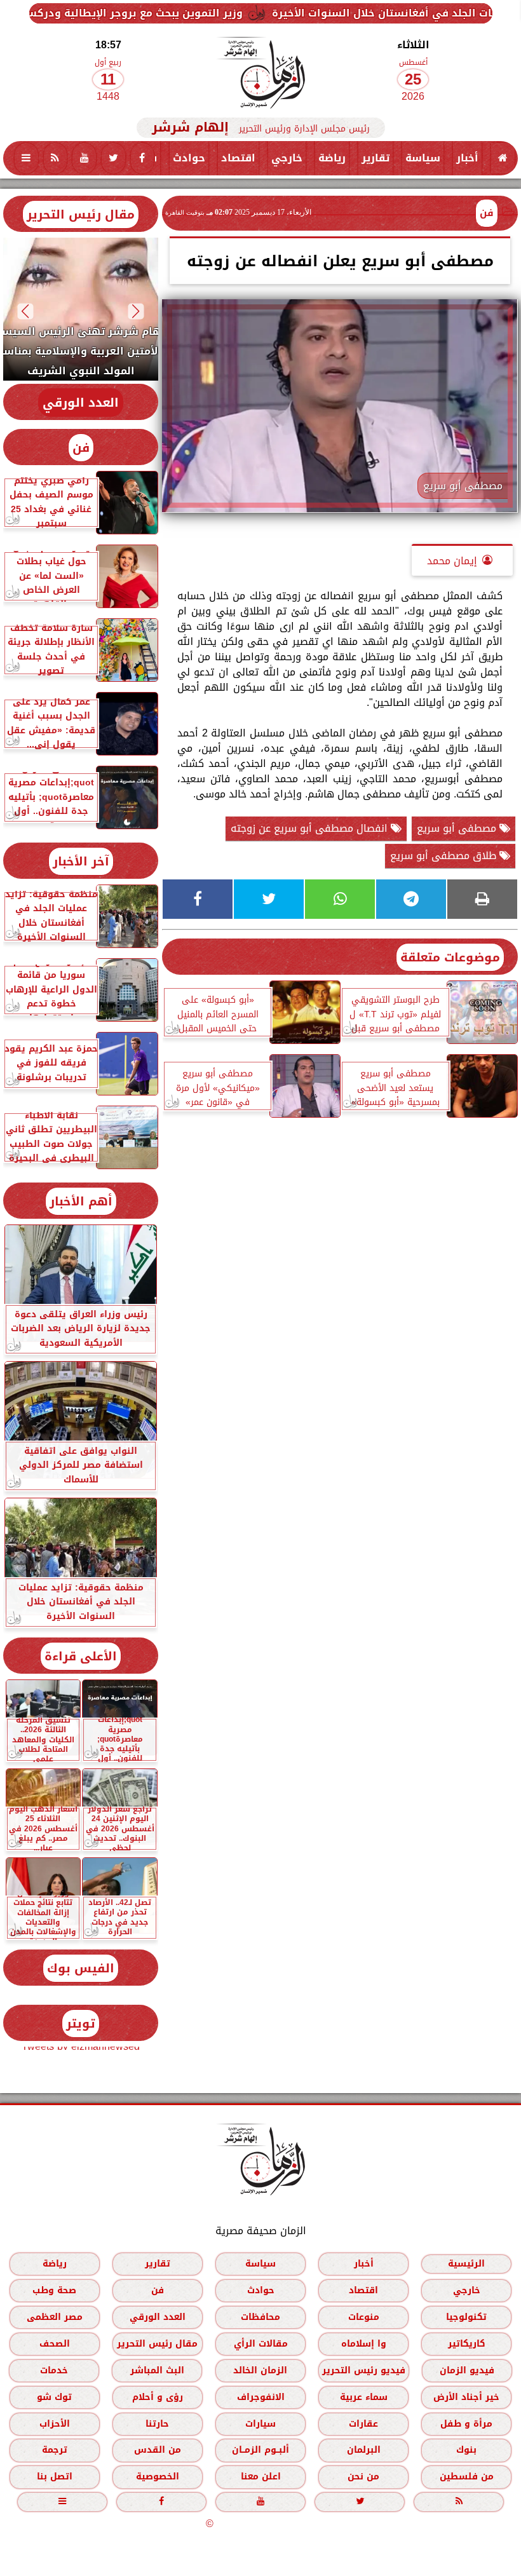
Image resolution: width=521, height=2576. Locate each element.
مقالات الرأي (261, 2344)
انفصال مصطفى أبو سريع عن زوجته (311, 828)
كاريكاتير (467, 2344)
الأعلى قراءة (81, 1656)
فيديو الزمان (467, 2370)
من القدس (158, 2450)
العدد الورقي (81, 403)
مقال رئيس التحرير (81, 214)
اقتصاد (238, 158)
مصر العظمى (55, 2317)
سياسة (423, 158)
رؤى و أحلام (158, 2397)
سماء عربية (364, 2397)
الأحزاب (55, 2424)
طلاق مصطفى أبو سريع (445, 856)
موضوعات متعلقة (450, 957)
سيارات (260, 2424)
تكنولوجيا (466, 2317)
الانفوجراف (261, 2397)
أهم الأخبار (81, 1201)
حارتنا (157, 2424)
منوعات (364, 2317)
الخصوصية (158, 2477)
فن (487, 213)
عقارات (363, 2424)
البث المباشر (157, 2370)
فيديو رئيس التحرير (364, 2370)
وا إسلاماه (364, 2344)
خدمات (54, 2370)
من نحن (363, 2477)
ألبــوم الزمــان (260, 2450)
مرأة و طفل (466, 2424)
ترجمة (55, 2450)
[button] (136, 311)
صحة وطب (54, 2290)
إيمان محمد (452, 561)
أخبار (467, 158)
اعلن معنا (261, 2477)
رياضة (332, 158)
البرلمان (364, 2450)
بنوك (466, 2450)
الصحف (55, 2344)
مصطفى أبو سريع (458, 828)
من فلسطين (467, 2477)
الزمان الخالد (260, 2370)
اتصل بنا (55, 2477)
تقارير (376, 158)
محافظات (260, 2317)
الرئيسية (466, 2264)
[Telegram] (411, 899)
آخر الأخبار (81, 861)
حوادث (189, 158)
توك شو (54, 2397)
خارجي (287, 158)
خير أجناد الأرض (466, 2397)
